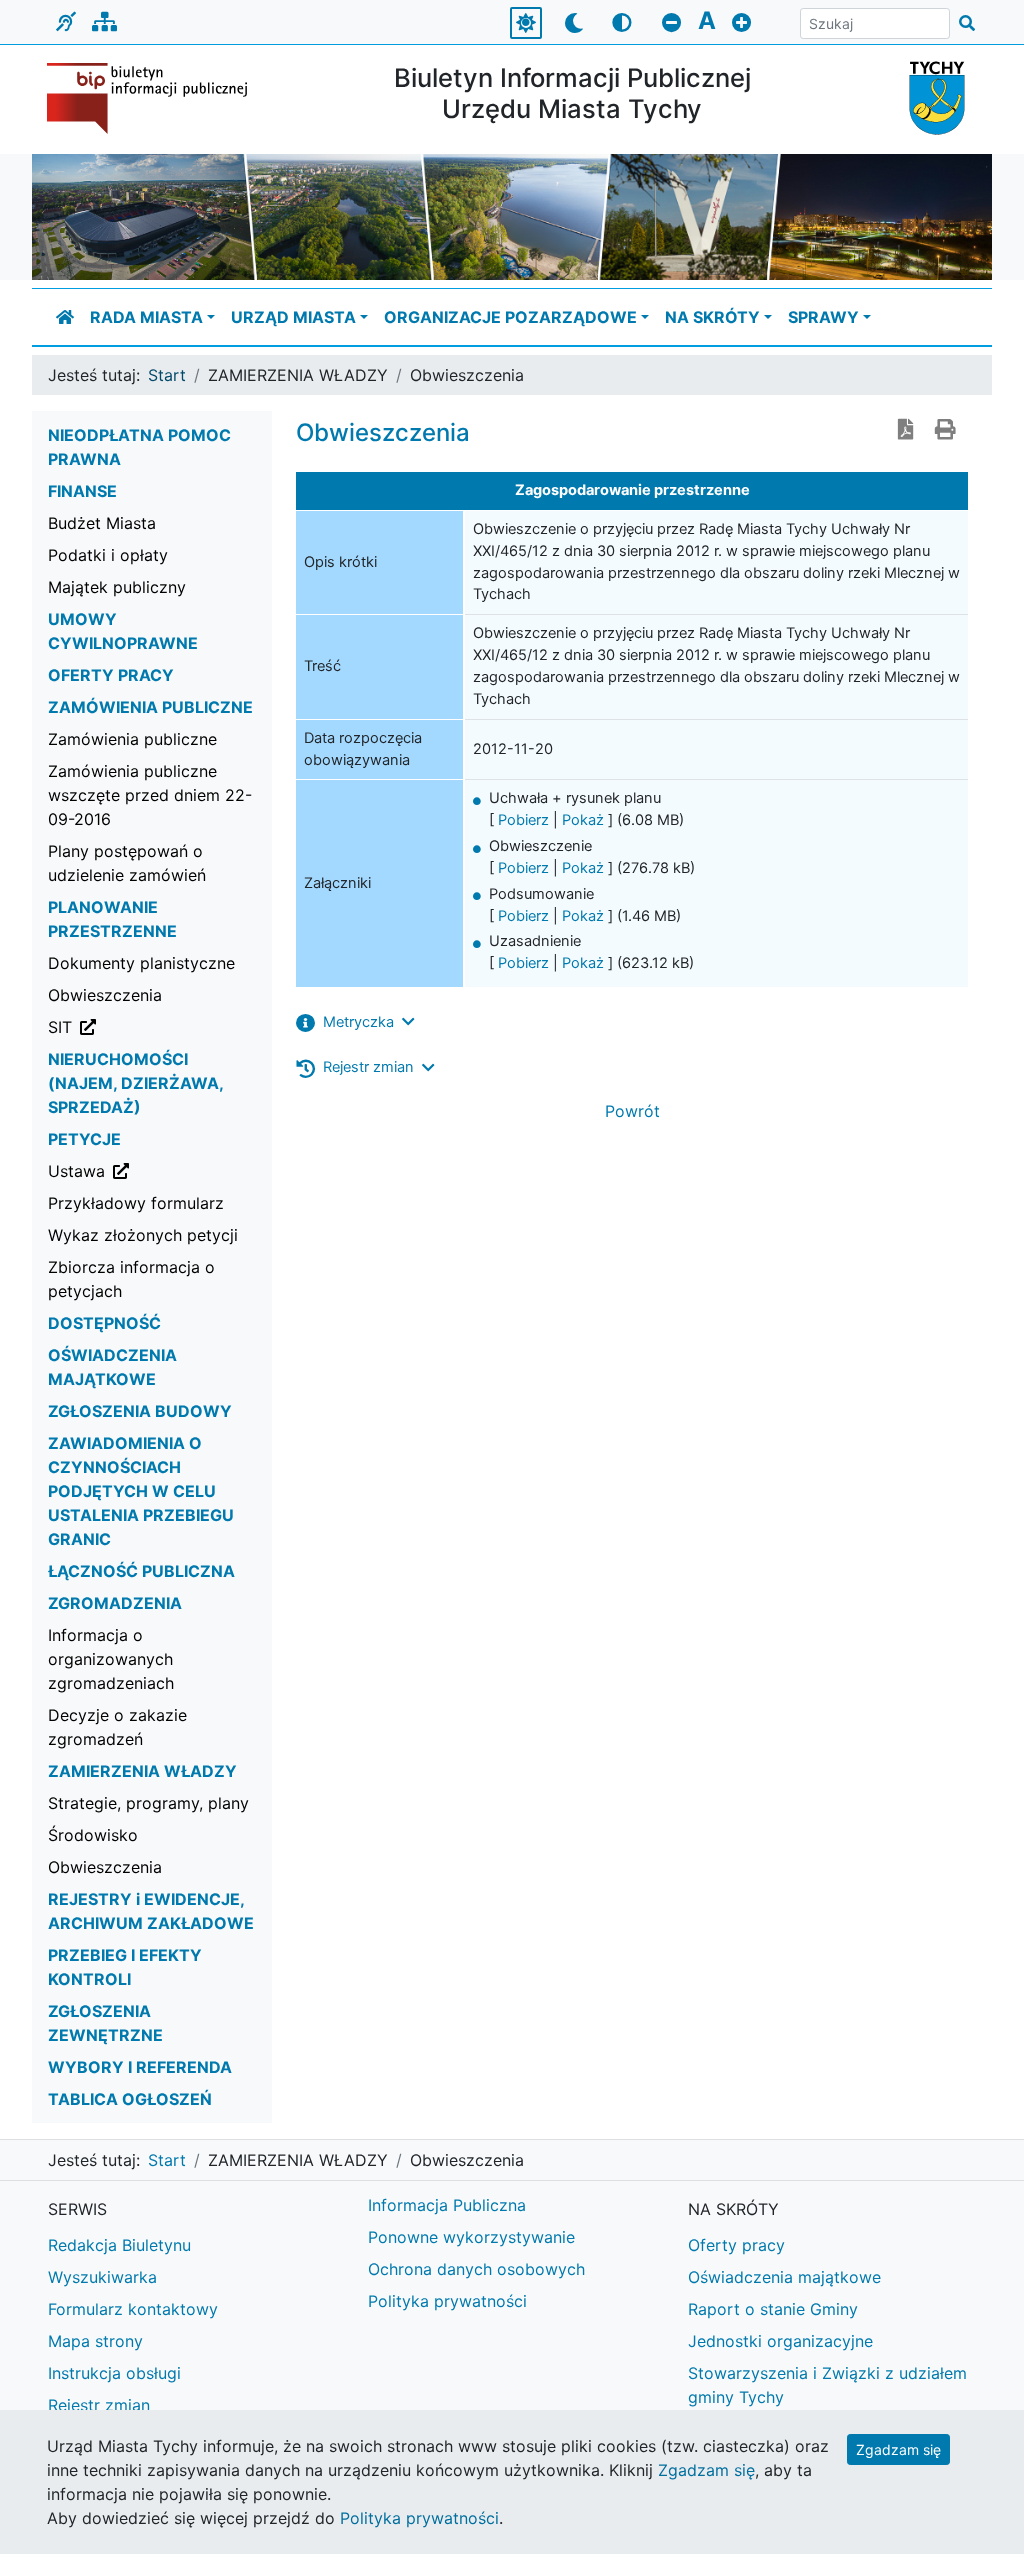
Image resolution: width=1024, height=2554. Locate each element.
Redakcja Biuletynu (119, 2245)
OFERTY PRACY (111, 675)
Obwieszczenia (105, 995)
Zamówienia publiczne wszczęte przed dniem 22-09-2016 (150, 795)
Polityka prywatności (447, 2301)
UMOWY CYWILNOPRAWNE (123, 631)
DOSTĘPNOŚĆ (104, 1323)
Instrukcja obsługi (114, 2373)
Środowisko (93, 1835)
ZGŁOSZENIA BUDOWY (140, 1411)
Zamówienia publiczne (132, 739)
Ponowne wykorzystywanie (471, 2237)
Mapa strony (95, 2341)
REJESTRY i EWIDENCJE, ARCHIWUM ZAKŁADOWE (151, 1911)
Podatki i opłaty (108, 555)
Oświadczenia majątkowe (784, 2277)
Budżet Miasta (102, 523)
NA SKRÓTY (712, 317)
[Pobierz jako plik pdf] (906, 431)
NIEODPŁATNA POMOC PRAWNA (139, 447)
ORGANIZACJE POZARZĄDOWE (510, 317)
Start (167, 375)
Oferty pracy (736, 2245)
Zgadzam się (898, 2449)
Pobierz (523, 820)
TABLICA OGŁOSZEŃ (130, 2099)
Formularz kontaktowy (133, 2309)
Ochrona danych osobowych (476, 2269)
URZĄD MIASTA (293, 317)
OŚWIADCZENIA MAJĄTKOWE (112, 1367)
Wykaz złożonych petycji (143, 1235)
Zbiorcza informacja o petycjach (131, 1279)
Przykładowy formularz (136, 1203)
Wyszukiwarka (102, 2277)
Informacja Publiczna (447, 2205)
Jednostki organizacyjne (780, 2341)
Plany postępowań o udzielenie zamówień (127, 863)
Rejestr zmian (99, 2405)
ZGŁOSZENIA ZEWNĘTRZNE (105, 2023)
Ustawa (160, 1170)
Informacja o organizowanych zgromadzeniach (111, 1659)
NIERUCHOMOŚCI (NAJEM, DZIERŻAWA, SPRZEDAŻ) (135, 1083)
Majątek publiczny (117, 587)
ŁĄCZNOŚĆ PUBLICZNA (141, 1571)
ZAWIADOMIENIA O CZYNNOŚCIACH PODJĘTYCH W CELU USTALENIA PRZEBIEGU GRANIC (141, 1491)
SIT (160, 1026)
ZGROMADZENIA (115, 1603)
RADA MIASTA (146, 317)
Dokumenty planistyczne (141, 963)
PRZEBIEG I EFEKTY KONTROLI (125, 1967)
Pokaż (583, 820)
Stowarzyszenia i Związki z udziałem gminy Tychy (827, 2385)
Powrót (632, 1111)
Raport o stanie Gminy (773, 2309)
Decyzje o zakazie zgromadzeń (117, 1727)
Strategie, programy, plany (148, 1803)
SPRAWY (823, 317)
